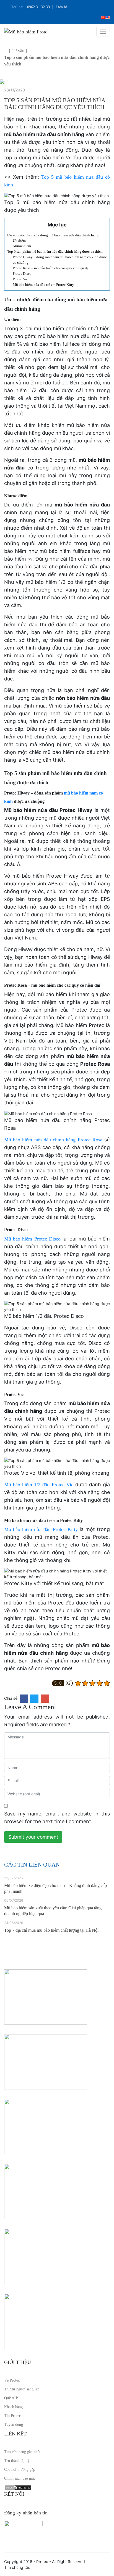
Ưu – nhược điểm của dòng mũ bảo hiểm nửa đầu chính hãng (53, 235)
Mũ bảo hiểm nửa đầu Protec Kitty (41, 1529)
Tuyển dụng (14, 2425)
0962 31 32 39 (38, 7)
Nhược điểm (22, 246)
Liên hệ (62, 7)
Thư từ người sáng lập (22, 2389)
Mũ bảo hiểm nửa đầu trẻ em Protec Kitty (43, 285)
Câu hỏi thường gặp (20, 2470)
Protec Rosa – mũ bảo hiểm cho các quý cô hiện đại (51, 268)
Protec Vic (20, 279)
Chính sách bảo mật (20, 2478)
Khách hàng (13, 2407)
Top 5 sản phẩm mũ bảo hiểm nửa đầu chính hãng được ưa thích (55, 251)
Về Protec (12, 2380)
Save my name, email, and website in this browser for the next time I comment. (57, 1818)
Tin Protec (12, 2416)
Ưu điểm (19, 241)
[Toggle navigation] (103, 32)
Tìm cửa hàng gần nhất (22, 2452)
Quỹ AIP (11, 2398)
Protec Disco (22, 274)
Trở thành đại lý (17, 2461)
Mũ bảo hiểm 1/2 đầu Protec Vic (39, 1485)
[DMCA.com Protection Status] (18, 2487)
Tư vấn (18, 51)
